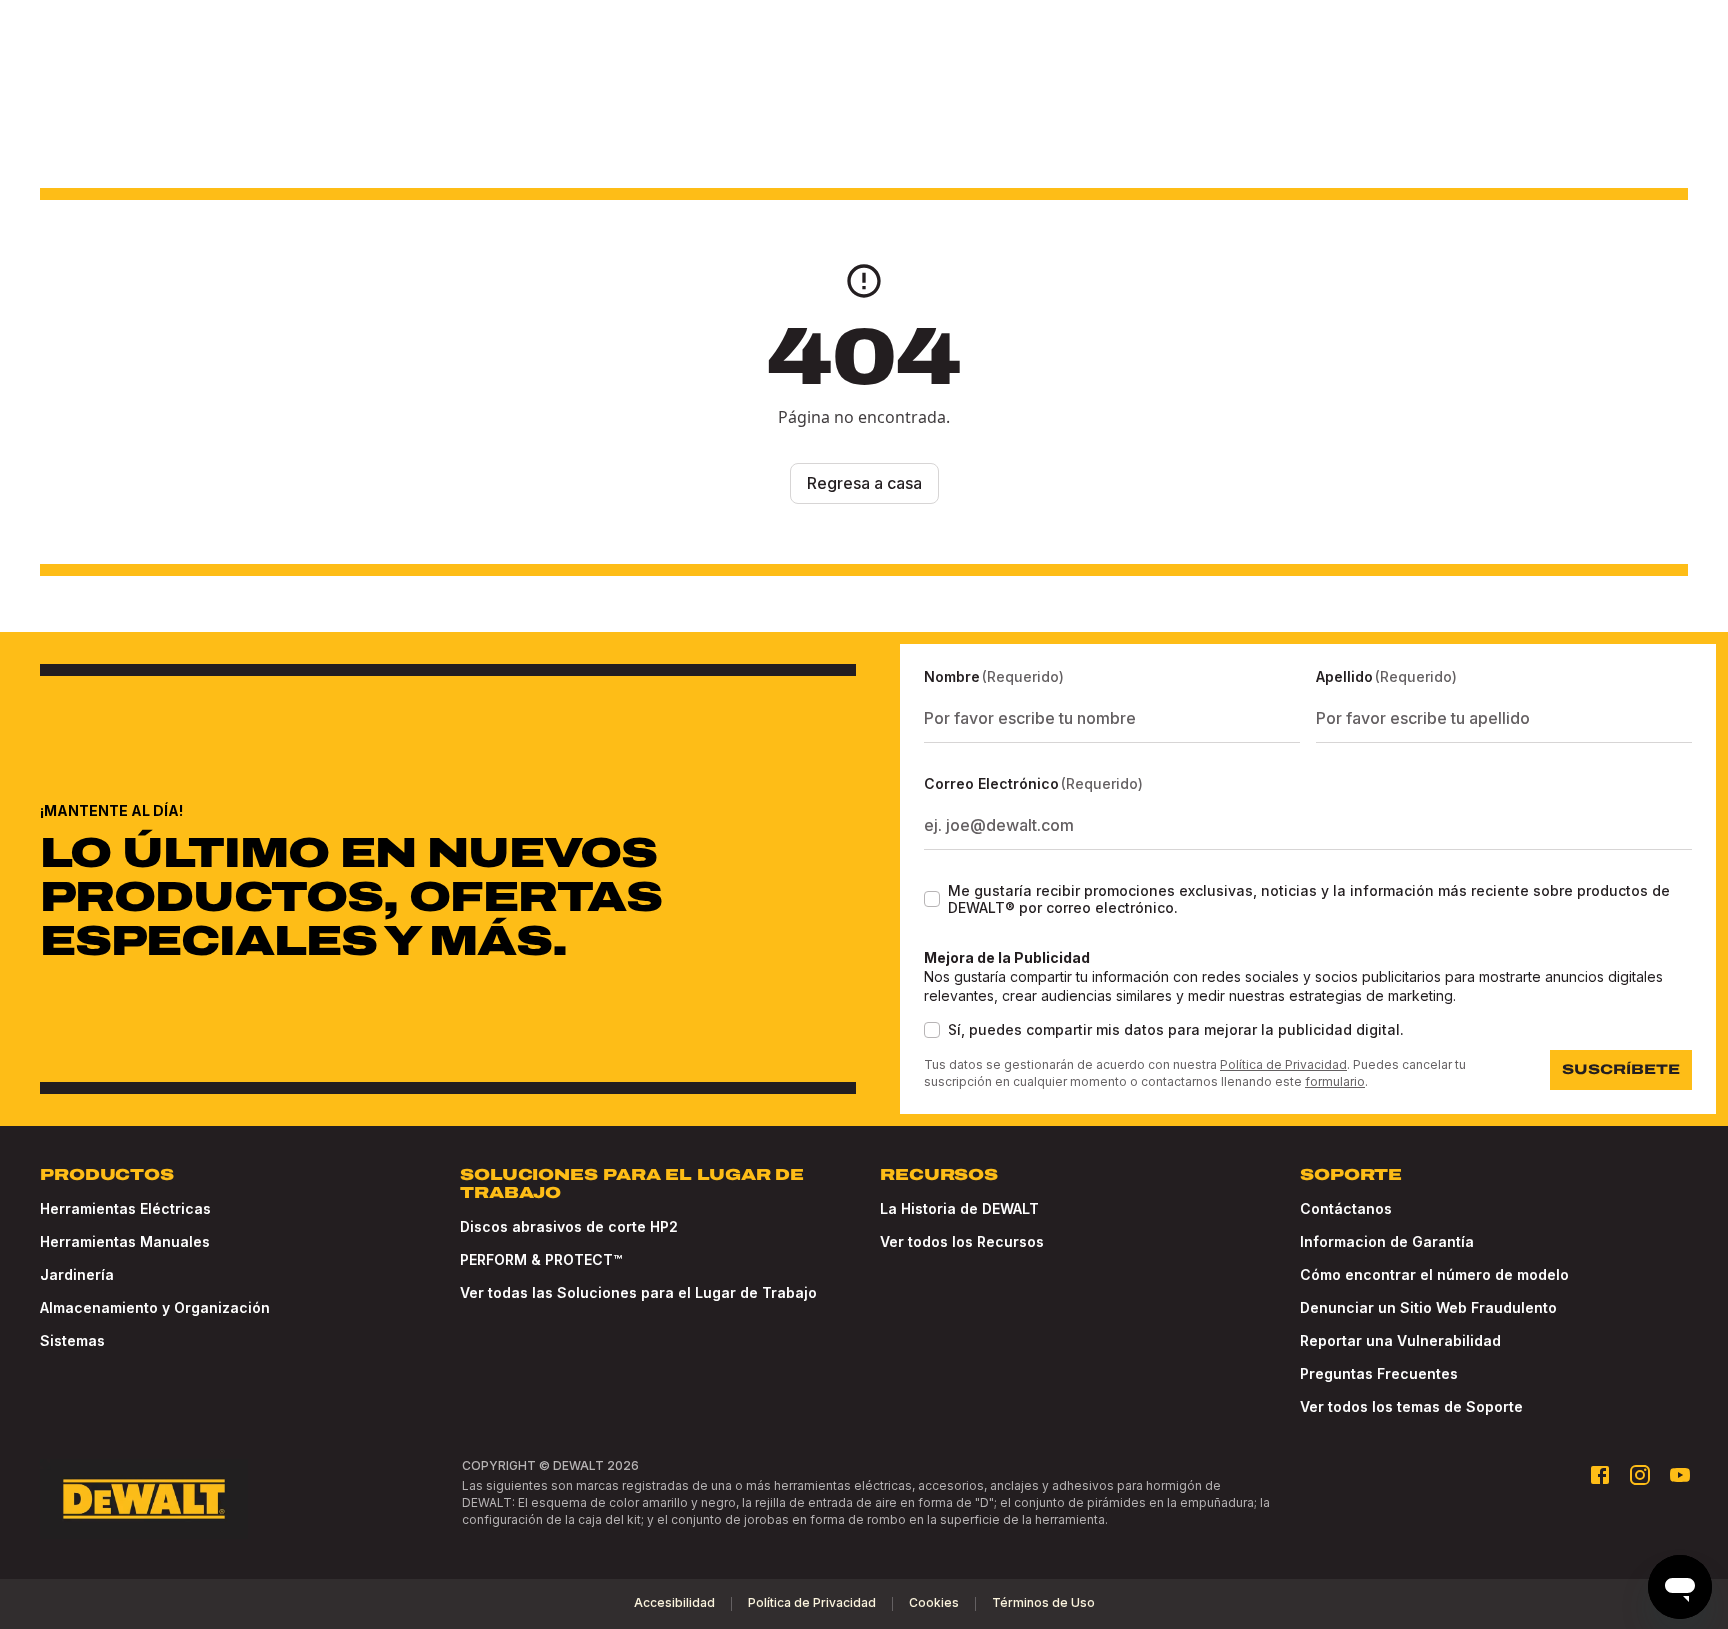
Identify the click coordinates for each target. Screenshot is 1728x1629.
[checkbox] (932, 899)
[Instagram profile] (1640, 1475)
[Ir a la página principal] (144, 1499)
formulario (1335, 1081)
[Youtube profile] (1680, 1475)
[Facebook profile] (1600, 1475)
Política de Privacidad (1283, 1064)
